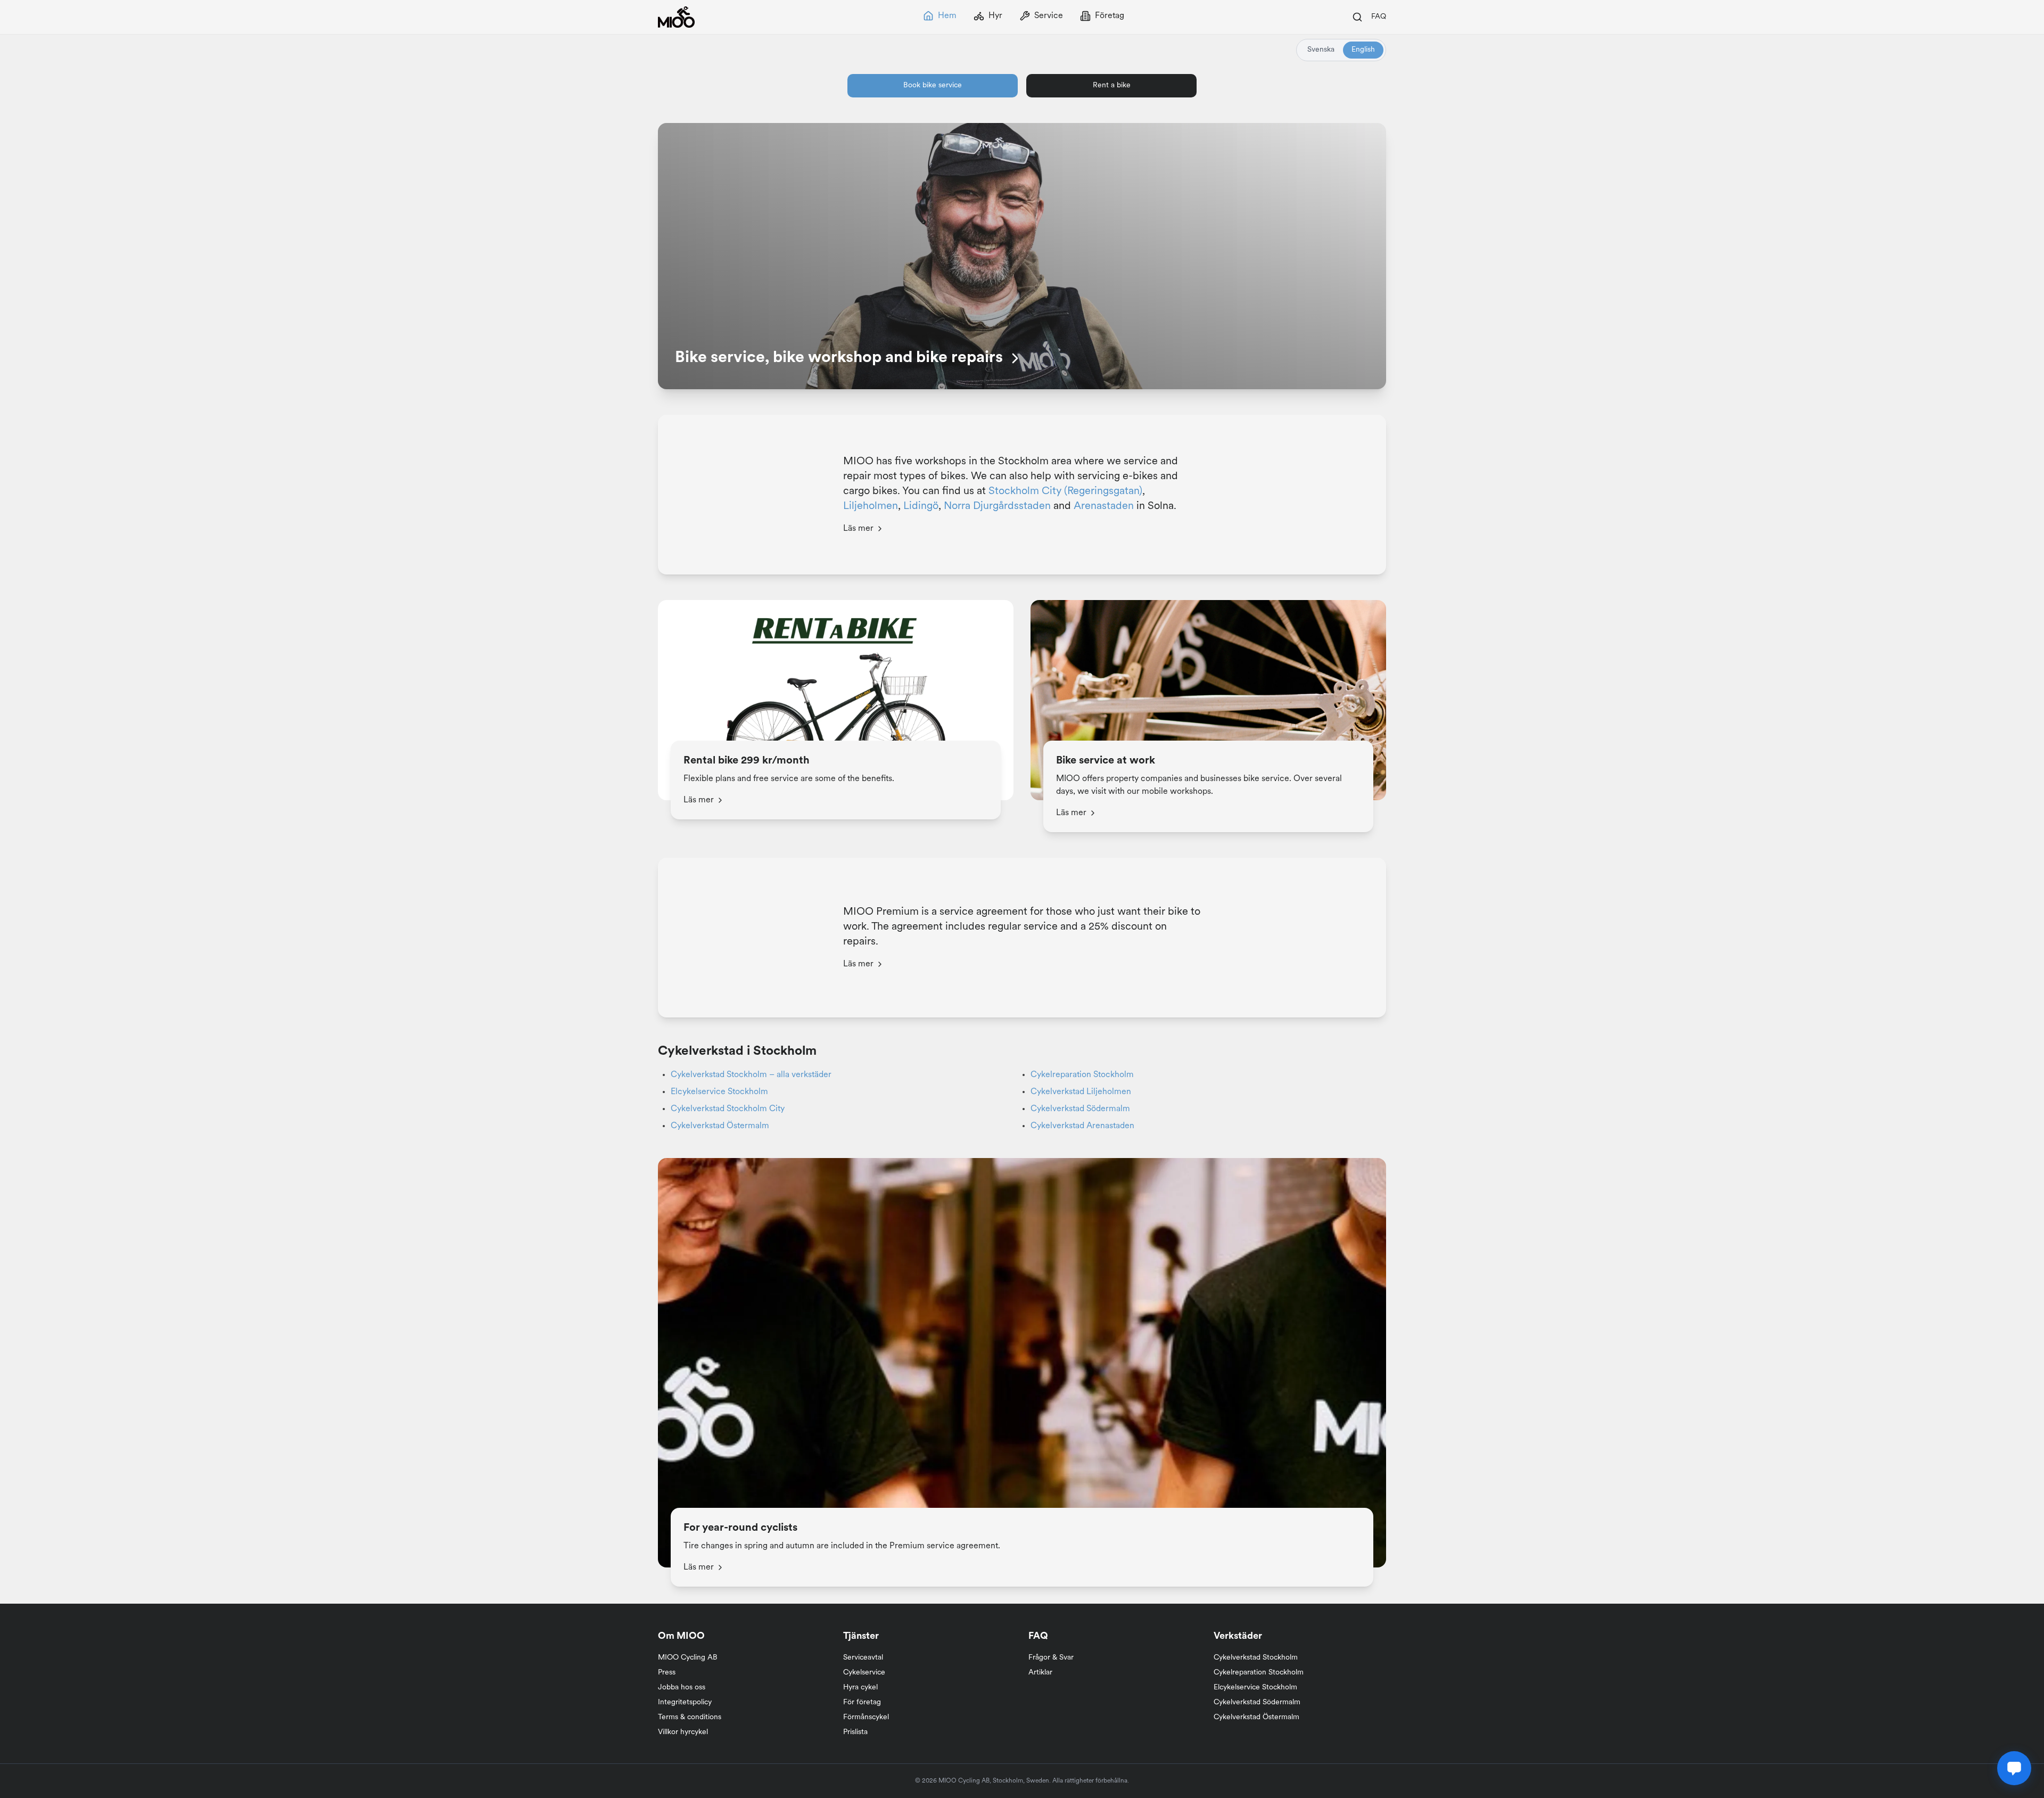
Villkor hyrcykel (683, 1732)
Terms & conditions (690, 1717)
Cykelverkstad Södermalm (1080, 1109)
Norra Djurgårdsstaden (997, 506)
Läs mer (858, 529)
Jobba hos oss (682, 1688)
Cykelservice (864, 1673)
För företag (862, 1702)
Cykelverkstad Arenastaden (1082, 1126)
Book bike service (933, 85)
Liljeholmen (871, 506)
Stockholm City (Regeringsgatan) (1065, 491)
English (1363, 50)
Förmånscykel (866, 1717)
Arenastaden (1104, 506)
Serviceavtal (863, 1658)
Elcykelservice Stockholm (719, 1092)
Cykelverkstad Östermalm (720, 1126)
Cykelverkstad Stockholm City (728, 1109)
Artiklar (1040, 1673)
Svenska (1321, 50)
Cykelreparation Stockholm (1082, 1075)
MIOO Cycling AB (688, 1658)
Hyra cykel (860, 1688)
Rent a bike (1112, 85)
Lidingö (921, 506)
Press (667, 1673)
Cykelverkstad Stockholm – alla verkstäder (751, 1075)
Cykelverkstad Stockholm (1256, 1658)
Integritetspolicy (685, 1702)
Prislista (855, 1732)
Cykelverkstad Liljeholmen (1081, 1092)
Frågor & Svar (1051, 1658)
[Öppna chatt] (2014, 1768)
